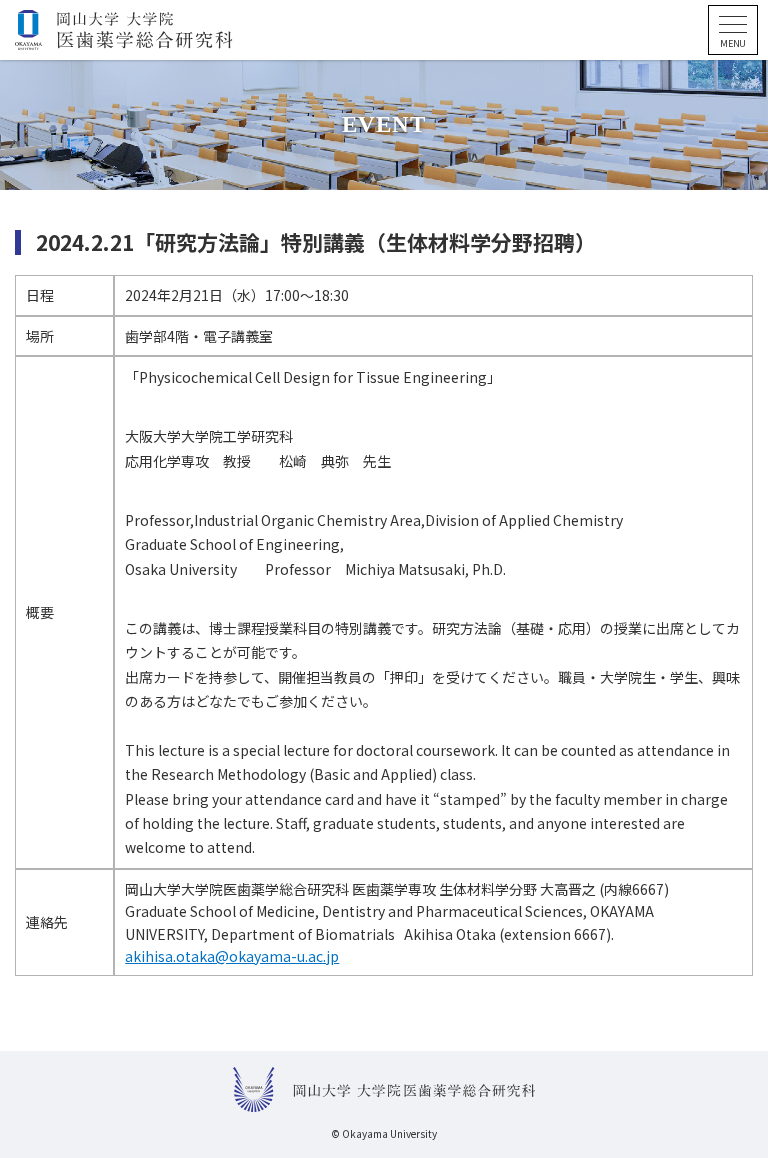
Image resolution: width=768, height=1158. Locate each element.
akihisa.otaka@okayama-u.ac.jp (232, 956)
